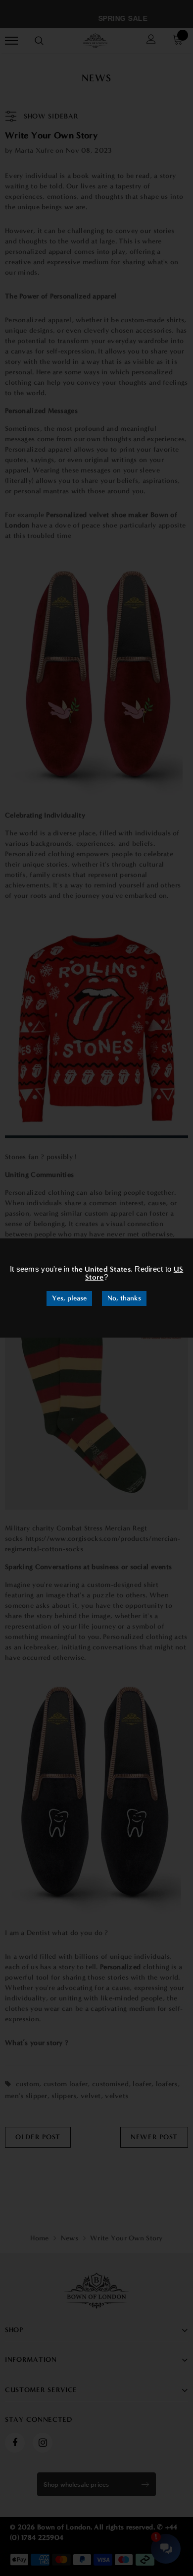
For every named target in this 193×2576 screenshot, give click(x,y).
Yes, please (69, 1298)
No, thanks (124, 1298)
